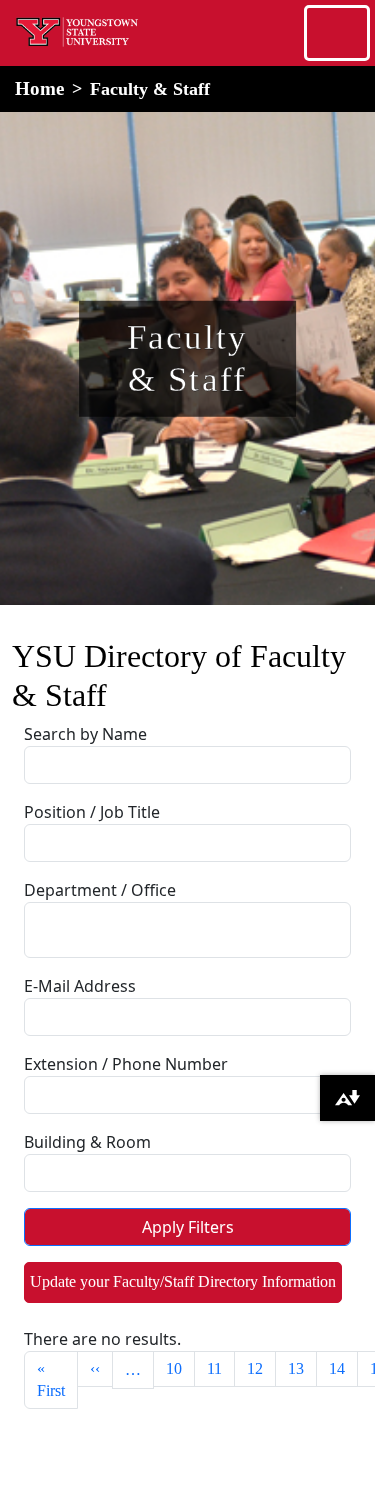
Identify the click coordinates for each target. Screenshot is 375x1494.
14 (337, 1368)
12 (255, 1368)
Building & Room (87, 1142)
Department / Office (100, 890)
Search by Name (85, 734)
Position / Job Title (92, 812)
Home (39, 88)
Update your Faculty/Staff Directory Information (183, 1281)
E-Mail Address (80, 986)
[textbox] (85, 927)
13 (296, 1368)
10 (174, 1368)
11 (214, 1368)
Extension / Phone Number (126, 1064)
